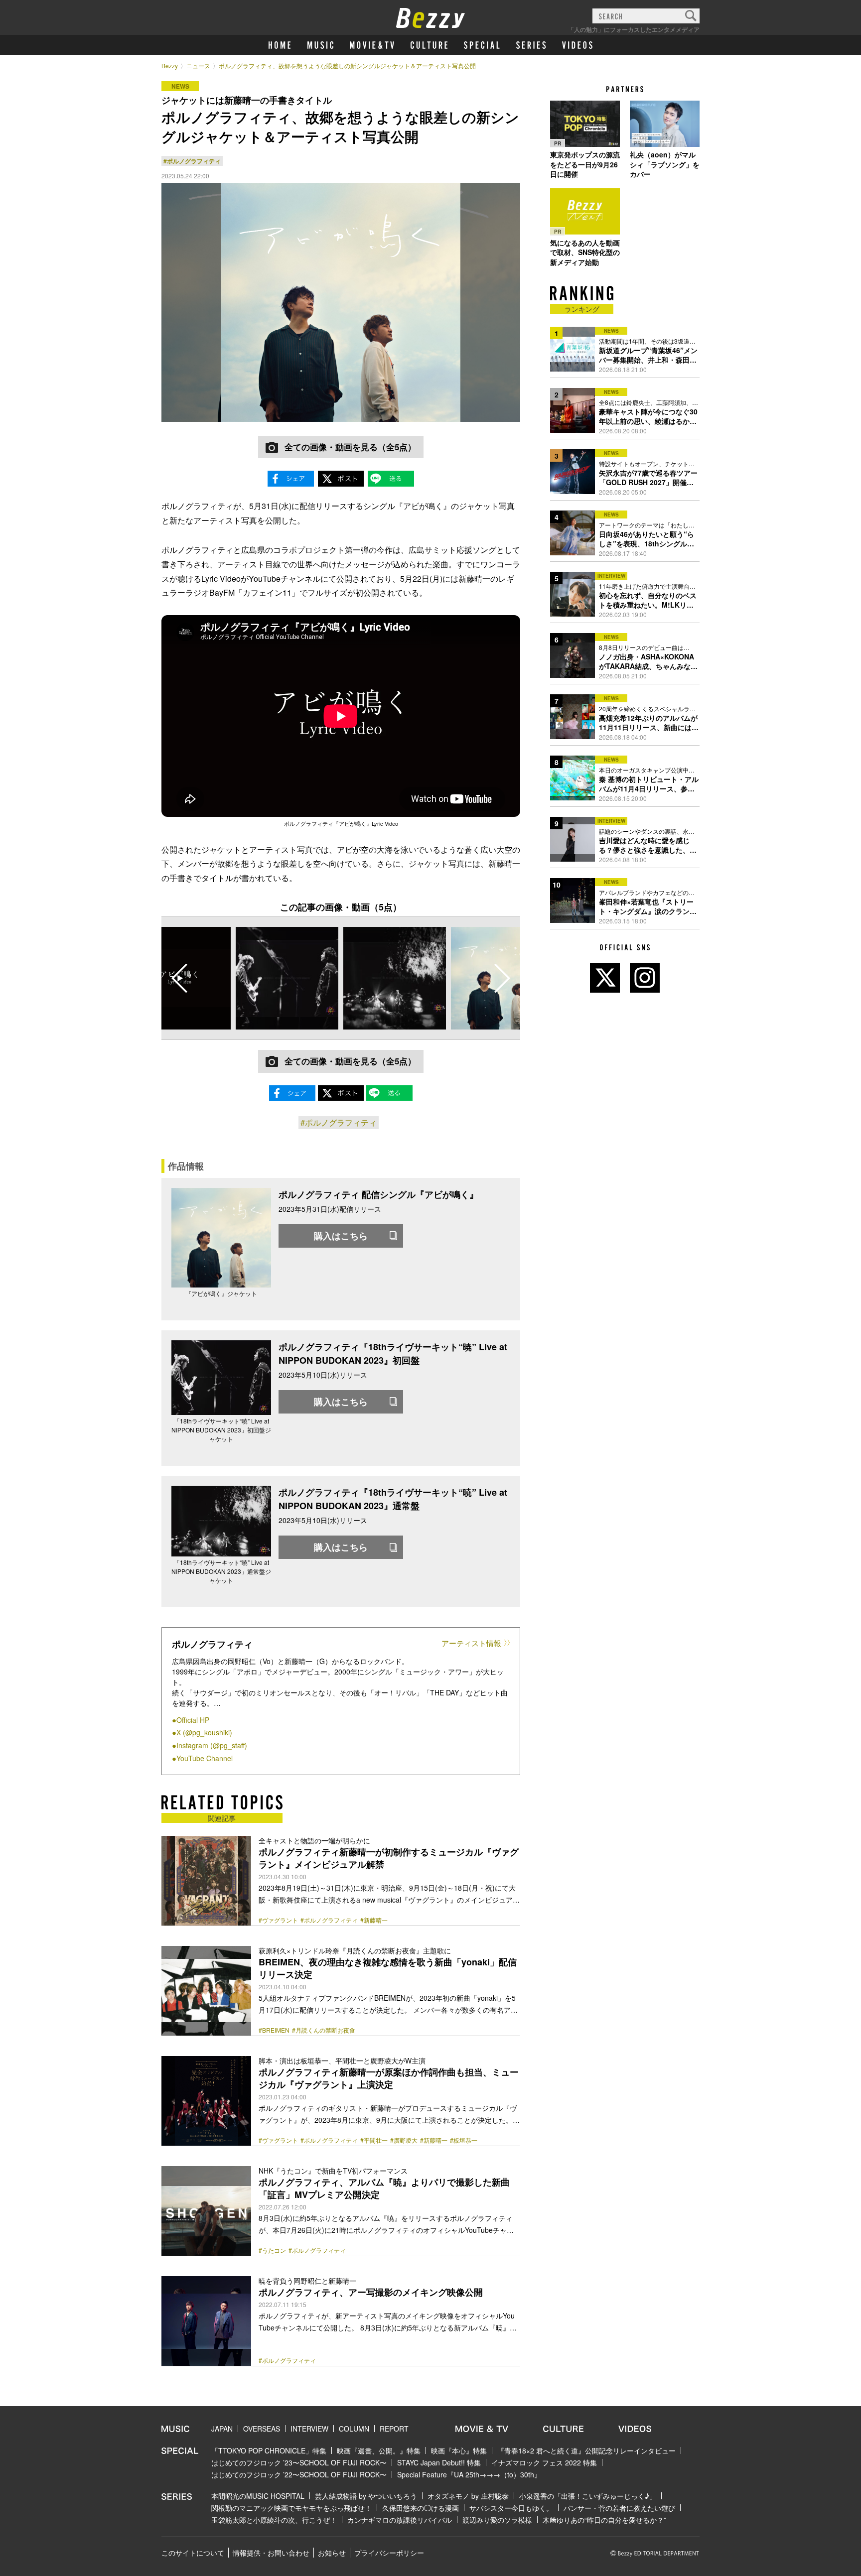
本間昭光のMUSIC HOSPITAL (258, 2496)
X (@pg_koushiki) (204, 1732)
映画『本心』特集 (459, 2450)
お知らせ (332, 2553)
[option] (287, 978)
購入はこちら (341, 1236)
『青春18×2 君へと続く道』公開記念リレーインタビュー (586, 2450)
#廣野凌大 (404, 2140)
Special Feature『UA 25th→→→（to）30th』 (469, 2474)
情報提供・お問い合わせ (271, 2553)
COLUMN (354, 2429)
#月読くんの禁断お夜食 (324, 2030)
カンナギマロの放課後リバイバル (400, 2520)
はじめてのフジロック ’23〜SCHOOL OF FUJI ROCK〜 (299, 2462)
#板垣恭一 (464, 2140)
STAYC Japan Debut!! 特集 (439, 2462)
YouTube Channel (205, 1758)
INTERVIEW (309, 2429)
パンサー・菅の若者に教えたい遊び (619, 2508)
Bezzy (170, 65)
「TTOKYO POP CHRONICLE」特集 (269, 2450)
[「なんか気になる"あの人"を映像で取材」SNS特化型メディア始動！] (585, 212)
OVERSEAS (262, 2429)
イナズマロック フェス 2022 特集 (544, 2462)
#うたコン (272, 2250)
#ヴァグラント (278, 1920)
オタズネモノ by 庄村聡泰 (468, 2496)
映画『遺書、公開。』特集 (379, 2450)
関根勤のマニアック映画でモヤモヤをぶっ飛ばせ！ (291, 2508)
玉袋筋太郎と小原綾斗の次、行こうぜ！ (274, 2520)
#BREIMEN (274, 2030)
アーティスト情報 (471, 1643)
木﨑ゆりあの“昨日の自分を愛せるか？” (604, 2520)
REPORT (394, 2429)
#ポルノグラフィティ (192, 161)
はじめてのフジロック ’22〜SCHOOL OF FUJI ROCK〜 (299, 2474)
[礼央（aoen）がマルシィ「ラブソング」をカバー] (665, 124)
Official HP (193, 1720)
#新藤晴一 (374, 1920)
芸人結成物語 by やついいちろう (366, 2496)
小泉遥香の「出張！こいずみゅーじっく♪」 (588, 2496)
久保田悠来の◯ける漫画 (421, 2508)
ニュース (198, 65)
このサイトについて (193, 2553)
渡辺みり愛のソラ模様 (497, 2520)
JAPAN (222, 2429)
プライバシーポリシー (389, 2553)
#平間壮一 (374, 2140)
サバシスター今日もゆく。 (511, 2508)
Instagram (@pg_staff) (212, 1745)
